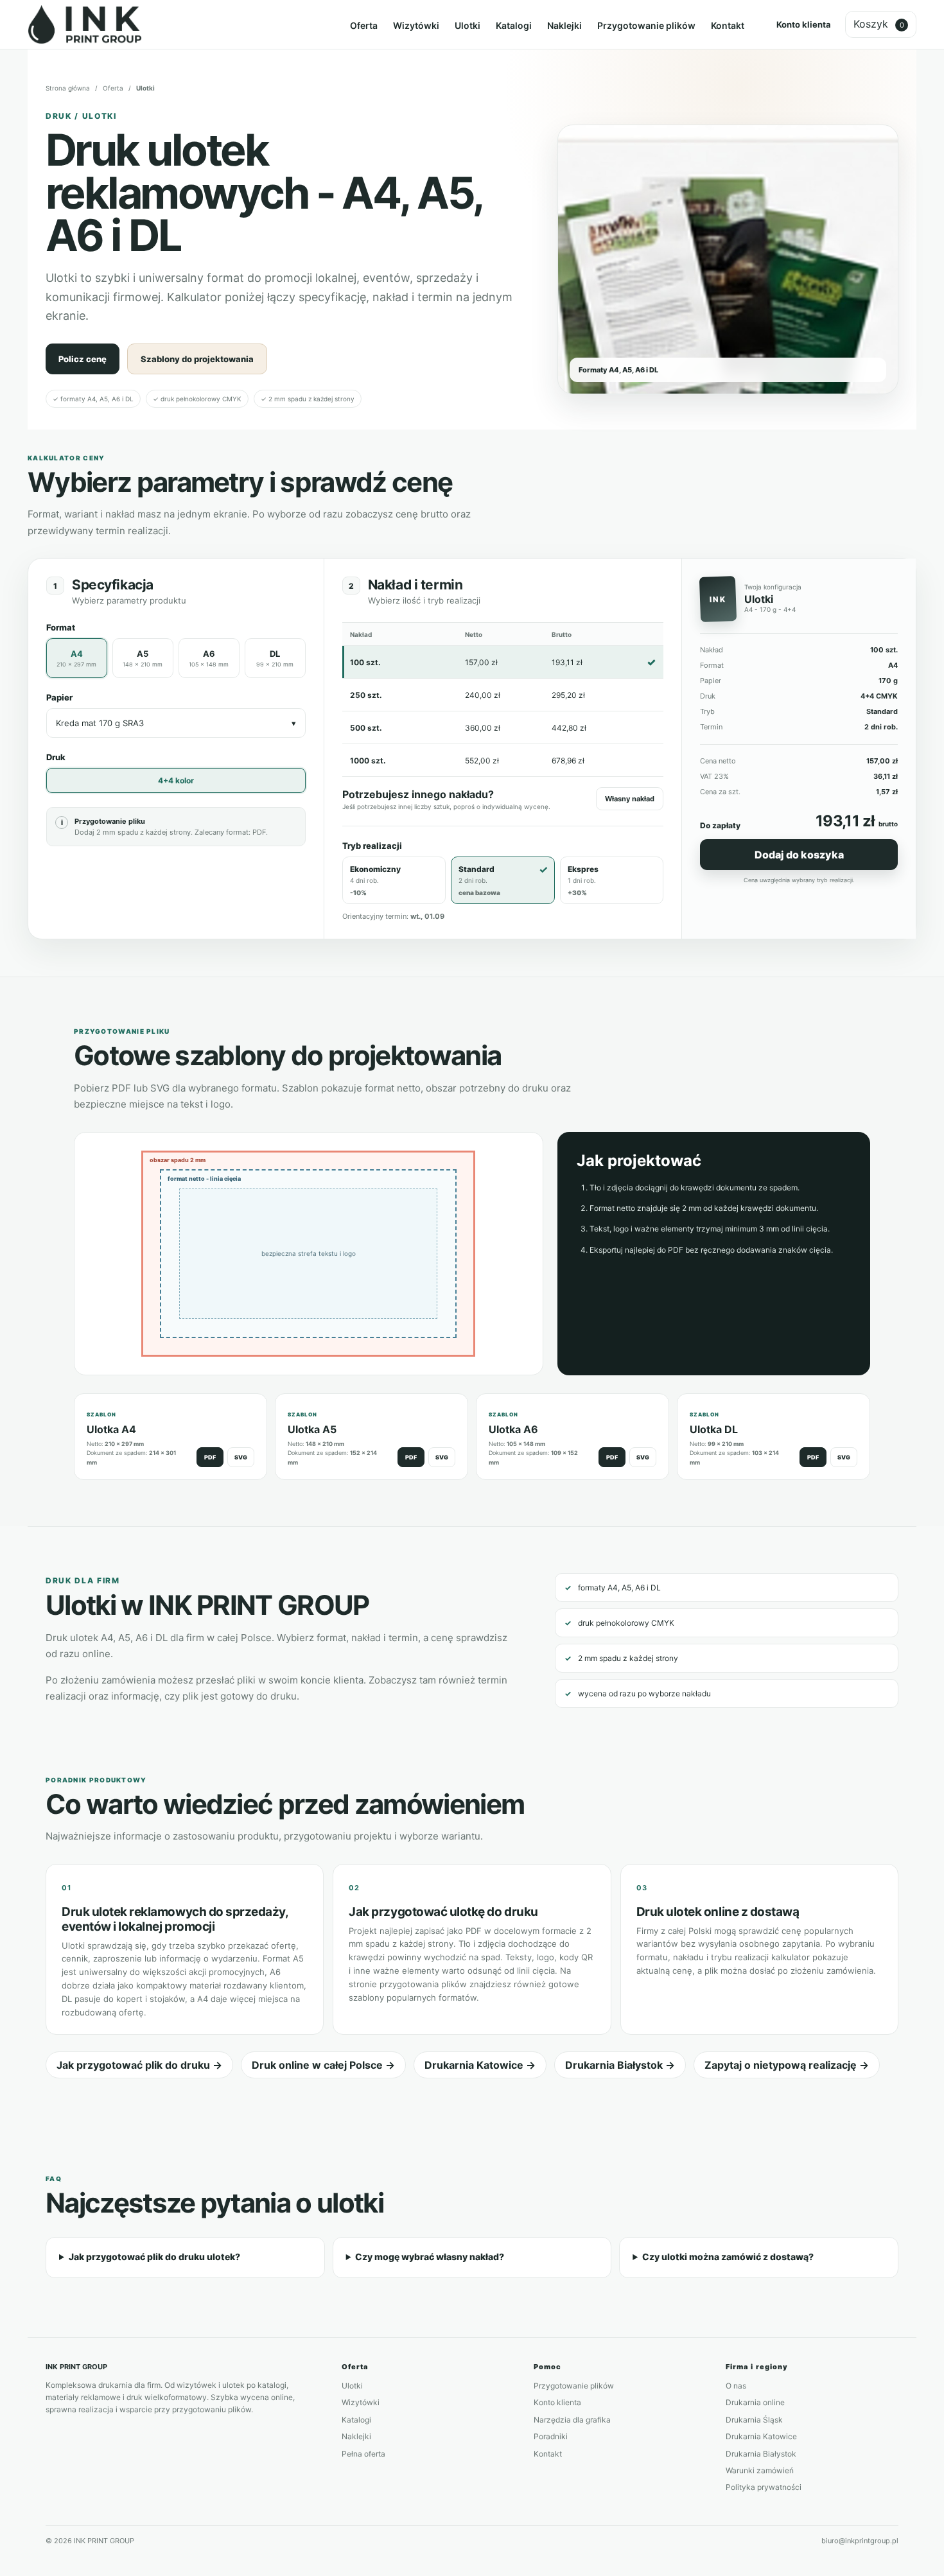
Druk (56, 757)
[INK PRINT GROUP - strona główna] (85, 24)
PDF (210, 1457)
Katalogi (514, 25)
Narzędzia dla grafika (572, 2420)
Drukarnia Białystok (761, 2454)
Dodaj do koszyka (799, 855)
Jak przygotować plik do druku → (139, 2065)
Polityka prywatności (764, 2487)
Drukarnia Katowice (761, 2436)
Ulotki (468, 25)
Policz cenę (83, 359)
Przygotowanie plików (646, 25)
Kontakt (728, 25)
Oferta (364, 25)
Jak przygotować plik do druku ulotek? (154, 2257)
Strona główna (68, 88)
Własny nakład (630, 799)
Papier (59, 697)
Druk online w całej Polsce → (323, 2065)
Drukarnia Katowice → (480, 2065)
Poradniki (551, 2436)
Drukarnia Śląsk (754, 2420)
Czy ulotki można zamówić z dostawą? (728, 2257)
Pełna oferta (363, 2454)
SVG (241, 1457)
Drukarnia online (755, 2402)
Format (61, 627)
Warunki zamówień (760, 2470)
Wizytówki (416, 25)
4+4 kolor (176, 780)
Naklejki (564, 25)
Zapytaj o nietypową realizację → (787, 2065)
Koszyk (879, 24)
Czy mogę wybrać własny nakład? (430, 2257)
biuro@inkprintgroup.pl (860, 2541)
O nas (736, 2386)
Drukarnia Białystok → (620, 2065)
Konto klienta (804, 24)
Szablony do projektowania (197, 359)
